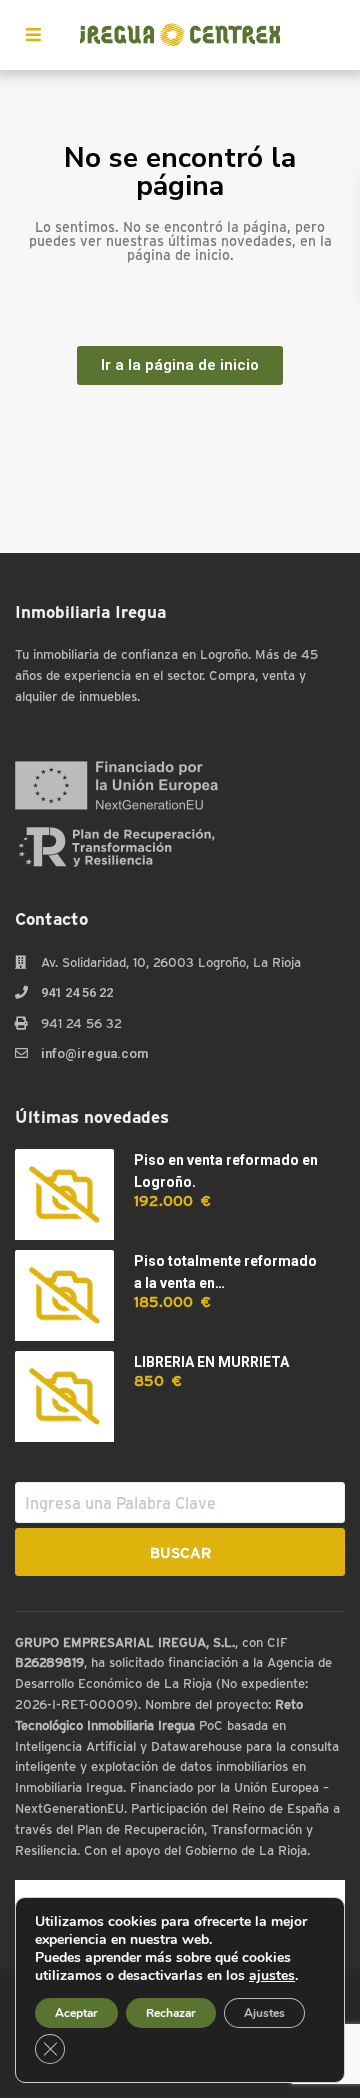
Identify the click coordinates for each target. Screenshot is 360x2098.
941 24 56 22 (77, 992)
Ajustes (264, 2013)
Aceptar (76, 2013)
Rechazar (171, 2013)
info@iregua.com (94, 1053)
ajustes (272, 1976)
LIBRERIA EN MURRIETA (211, 1362)
